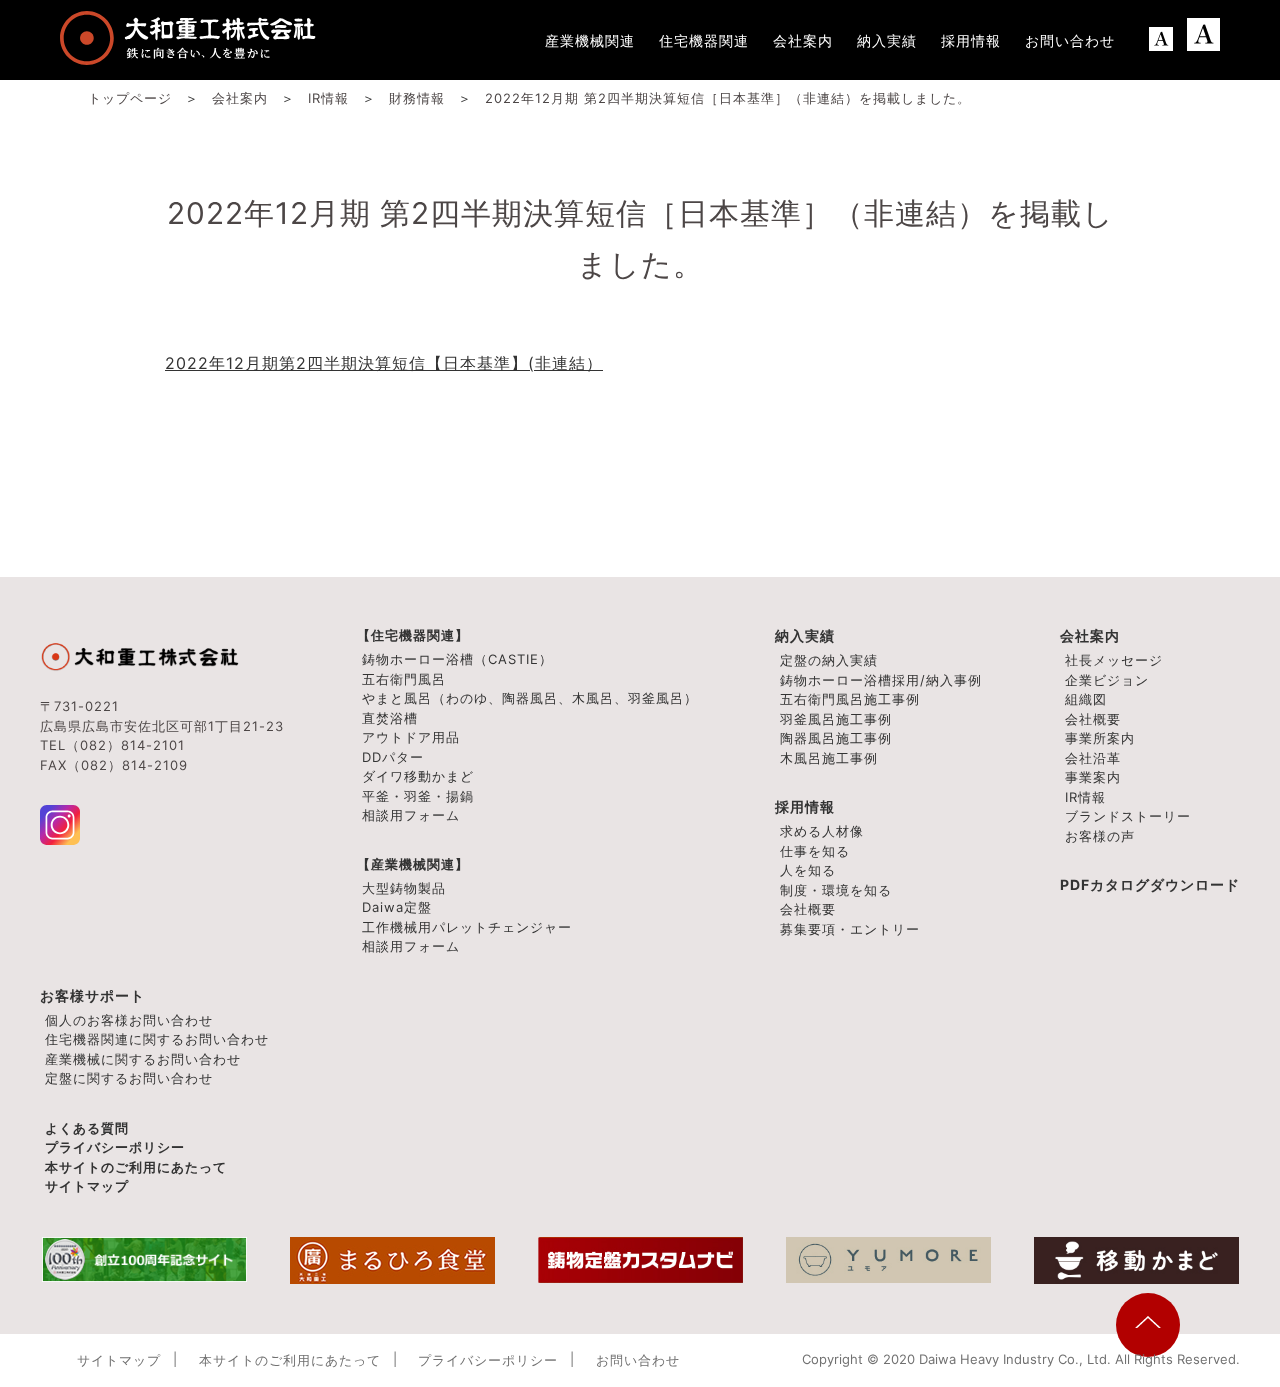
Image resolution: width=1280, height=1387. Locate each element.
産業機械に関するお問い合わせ (143, 1059)
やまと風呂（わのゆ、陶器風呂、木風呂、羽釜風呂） (530, 698)
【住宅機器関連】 (413, 635)
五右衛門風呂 (404, 679)
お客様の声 (1100, 836)
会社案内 (1090, 635)
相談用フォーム (411, 815)
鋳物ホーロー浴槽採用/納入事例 (881, 680)
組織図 (1086, 699)
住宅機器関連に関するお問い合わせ (157, 1039)
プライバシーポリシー (115, 1147)
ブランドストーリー (1128, 816)
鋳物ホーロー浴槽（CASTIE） (457, 659)
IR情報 (1085, 797)
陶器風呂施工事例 (836, 738)
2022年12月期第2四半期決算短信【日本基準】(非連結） (384, 363)
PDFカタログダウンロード (1150, 884)
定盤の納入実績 (829, 660)
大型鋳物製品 (404, 888)
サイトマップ (87, 1186)
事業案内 (1093, 777)
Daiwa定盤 (397, 907)
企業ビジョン (1107, 680)
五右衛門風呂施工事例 (850, 699)
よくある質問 (87, 1128)
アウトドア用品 (411, 737)
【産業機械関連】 (413, 864)
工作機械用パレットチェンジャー (467, 927)
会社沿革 (1093, 758)
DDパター (393, 757)
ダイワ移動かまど (418, 776)
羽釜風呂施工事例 (836, 719)
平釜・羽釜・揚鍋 (418, 796)
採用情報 (805, 806)
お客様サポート (92, 995)
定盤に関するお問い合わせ (129, 1078)
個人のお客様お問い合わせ (129, 1020)
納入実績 (805, 635)
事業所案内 (1100, 738)
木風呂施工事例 (829, 758)
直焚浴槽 (390, 718)
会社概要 (1093, 719)
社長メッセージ (1114, 660)
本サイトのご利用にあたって (136, 1167)
